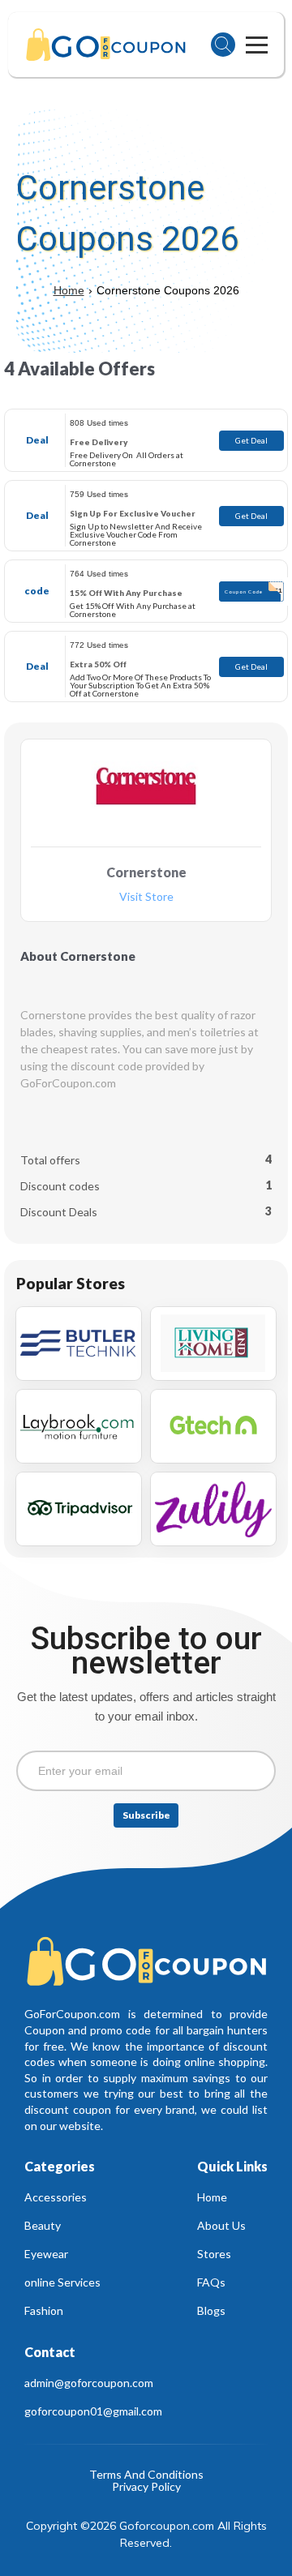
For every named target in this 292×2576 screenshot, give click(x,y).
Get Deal (251, 440)
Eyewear (46, 2254)
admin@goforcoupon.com (89, 2383)
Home (69, 290)
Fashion (44, 2310)
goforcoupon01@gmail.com (93, 2411)
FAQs (211, 2282)
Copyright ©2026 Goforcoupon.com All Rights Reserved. (147, 2534)
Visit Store (146, 897)
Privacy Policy (146, 2487)
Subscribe (146, 1815)
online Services (62, 2282)
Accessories (56, 2197)
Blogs (211, 2310)
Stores (214, 2254)
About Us (221, 2225)
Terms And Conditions (146, 2475)
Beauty (43, 2225)
